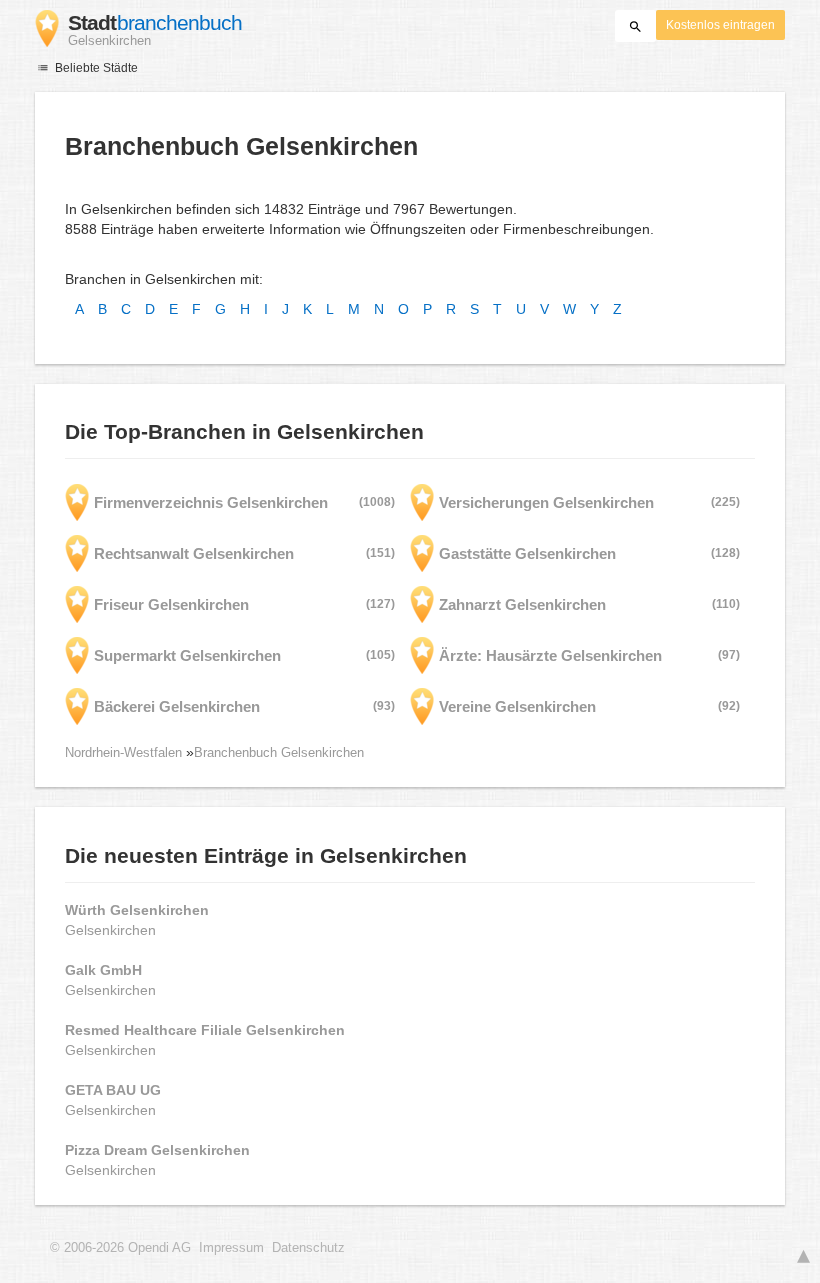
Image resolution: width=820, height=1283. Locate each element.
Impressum (231, 1248)
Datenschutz (308, 1248)
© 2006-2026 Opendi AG (120, 1248)
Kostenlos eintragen (720, 25)
